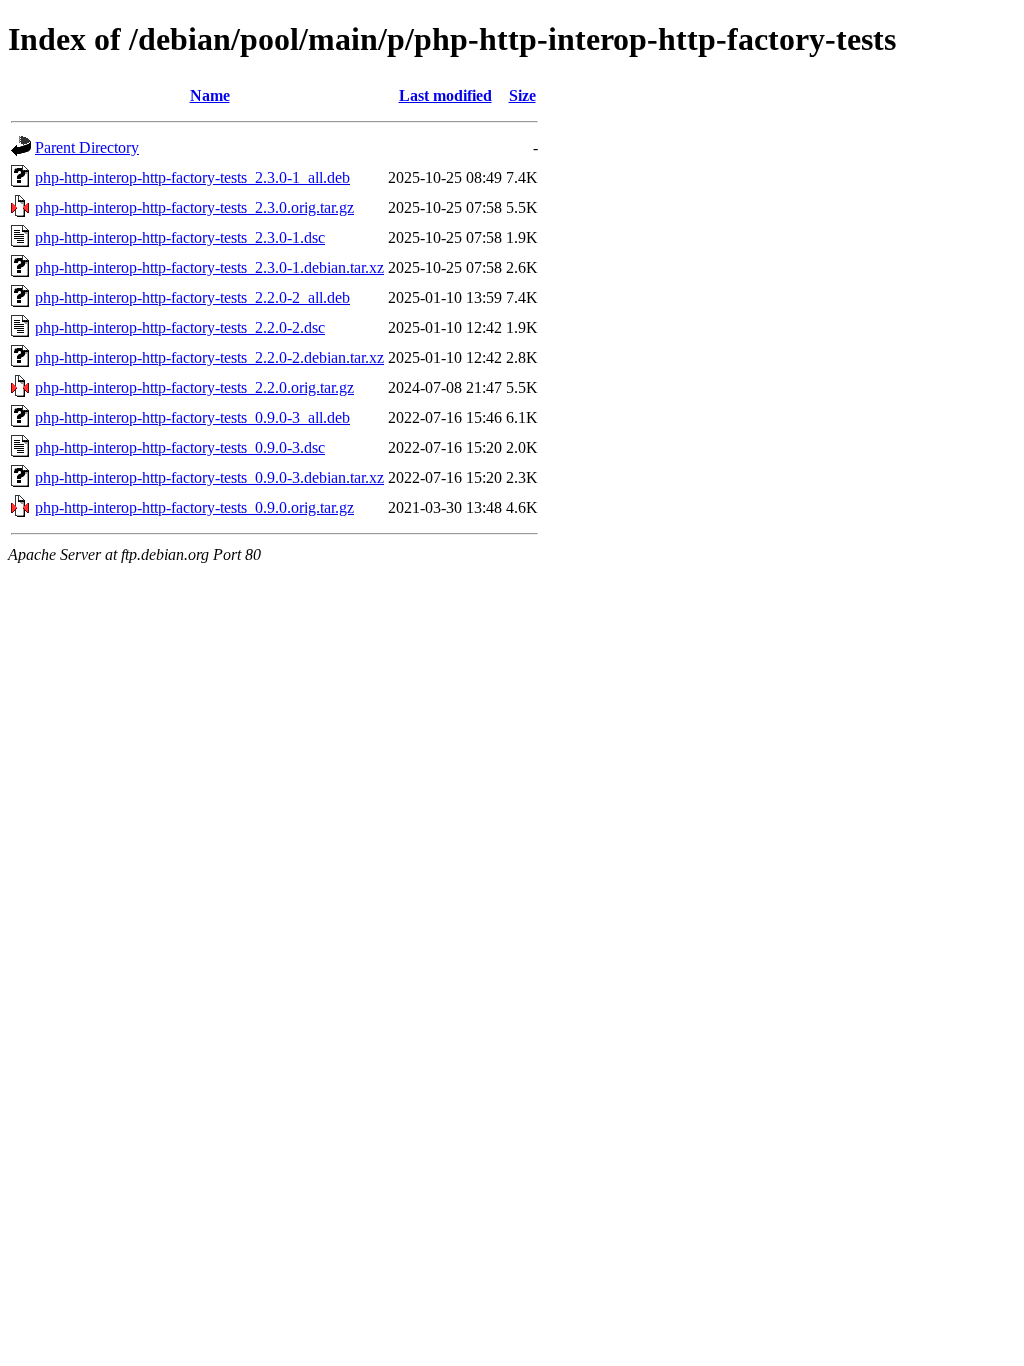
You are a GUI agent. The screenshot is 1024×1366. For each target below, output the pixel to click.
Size (522, 95)
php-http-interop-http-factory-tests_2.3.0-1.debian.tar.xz (209, 267)
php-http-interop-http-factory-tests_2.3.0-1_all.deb (192, 177)
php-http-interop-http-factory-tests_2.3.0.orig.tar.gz (194, 207)
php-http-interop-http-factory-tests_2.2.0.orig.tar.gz (194, 387)
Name (210, 95)
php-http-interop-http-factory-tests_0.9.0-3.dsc (180, 447)
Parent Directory (87, 147)
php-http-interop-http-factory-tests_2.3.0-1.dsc (180, 237)
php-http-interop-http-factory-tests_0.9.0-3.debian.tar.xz (209, 477)
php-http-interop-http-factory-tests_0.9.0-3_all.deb (192, 417)
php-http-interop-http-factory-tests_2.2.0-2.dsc (180, 327)
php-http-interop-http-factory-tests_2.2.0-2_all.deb (192, 297)
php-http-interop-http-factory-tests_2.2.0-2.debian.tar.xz (209, 357)
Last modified (445, 95)
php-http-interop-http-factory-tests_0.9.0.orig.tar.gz (194, 507)
